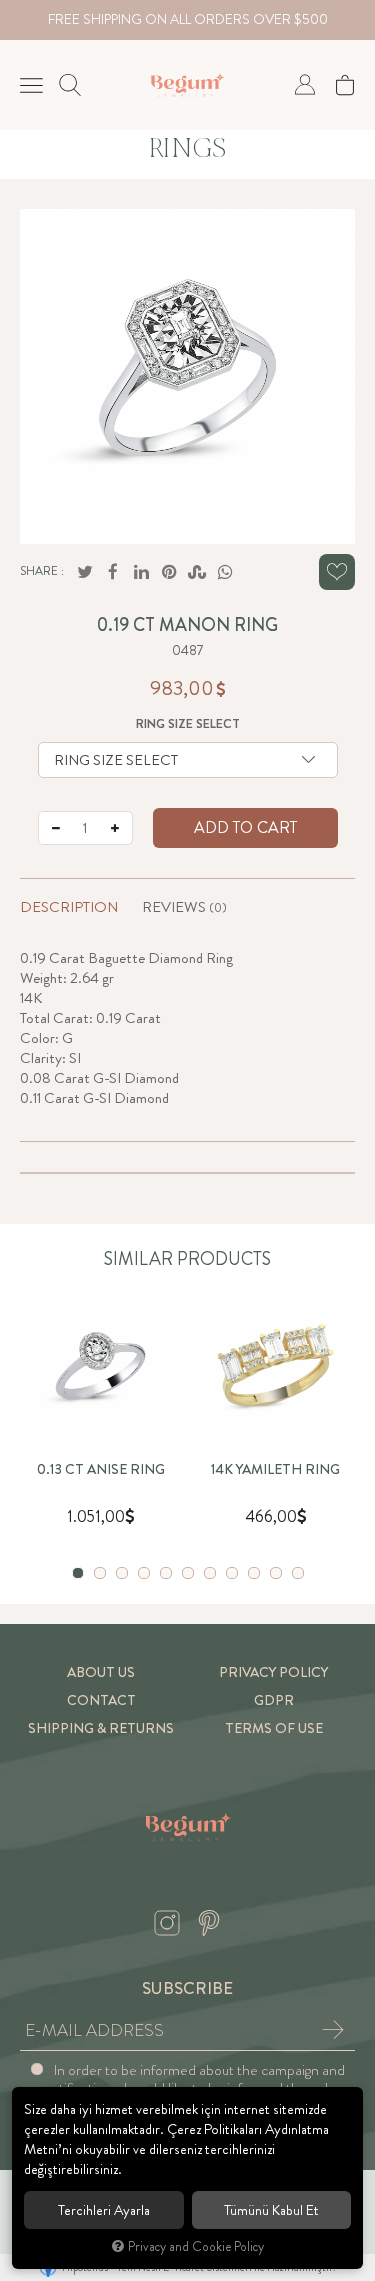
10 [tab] (276, 1573)
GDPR (274, 1700)
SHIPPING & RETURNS (101, 1728)
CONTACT (101, 1700)
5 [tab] (166, 1573)
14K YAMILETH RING (275, 1470)
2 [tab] (100, 1573)
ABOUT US (101, 1672)
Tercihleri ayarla (104, 2210)
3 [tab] (122, 1573)
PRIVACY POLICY (273, 1672)
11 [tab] (298, 1573)
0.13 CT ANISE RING (101, 1470)
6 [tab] (188, 1573)
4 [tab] (144, 1573)
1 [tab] (78, 1573)
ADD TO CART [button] (245, 827)
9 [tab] (254, 1573)
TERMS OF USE (274, 1728)
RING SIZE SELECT (188, 724)
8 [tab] (232, 1573)
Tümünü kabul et (271, 2210)
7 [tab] (210, 1573)
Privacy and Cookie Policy (196, 2246)
